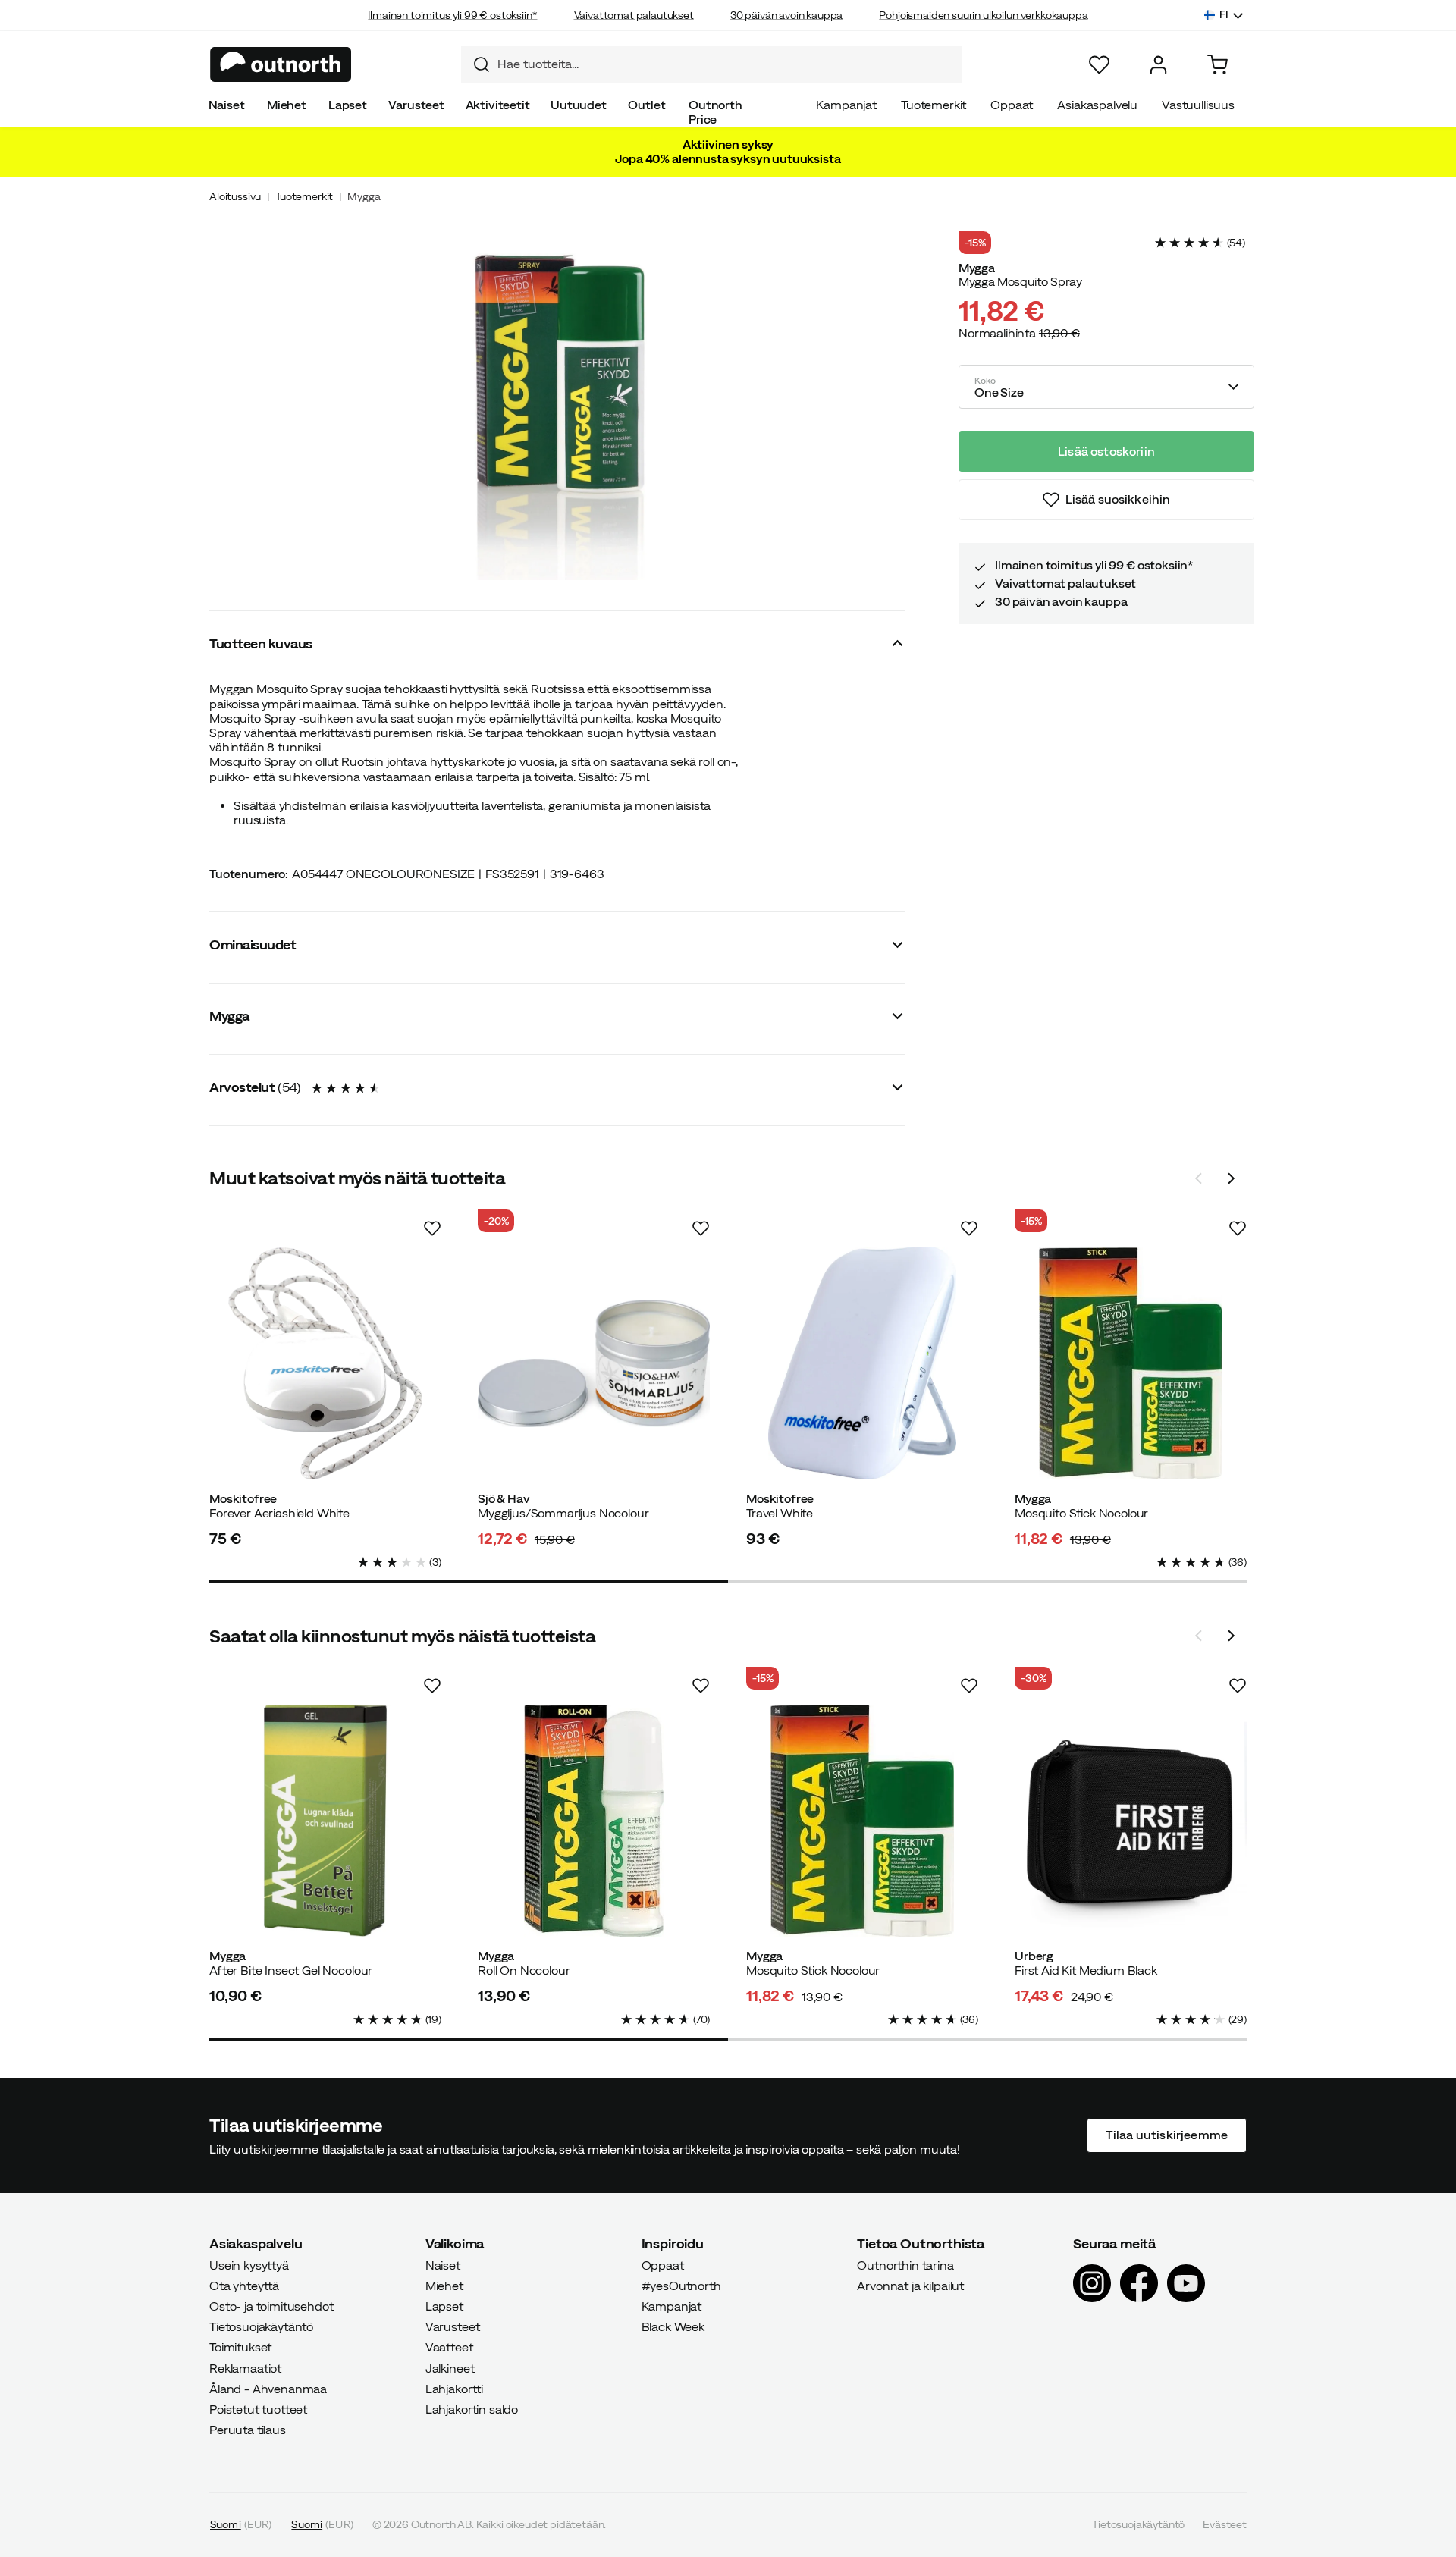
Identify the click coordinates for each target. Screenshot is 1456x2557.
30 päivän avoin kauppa (786, 15)
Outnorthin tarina (905, 2264)
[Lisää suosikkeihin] (432, 1228)
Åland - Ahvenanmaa (268, 2388)
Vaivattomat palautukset (634, 15)
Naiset (227, 105)
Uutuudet (579, 105)
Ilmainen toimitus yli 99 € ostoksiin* (452, 15)
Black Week (673, 2326)
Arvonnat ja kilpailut (910, 2285)
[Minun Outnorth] (1158, 65)
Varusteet (416, 105)
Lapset (348, 105)
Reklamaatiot (245, 2367)
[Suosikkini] (1099, 65)
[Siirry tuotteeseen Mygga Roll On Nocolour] (594, 1821)
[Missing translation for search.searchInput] (475, 64)
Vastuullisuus (1198, 105)
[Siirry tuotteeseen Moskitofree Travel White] (862, 1363)
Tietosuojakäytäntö (261, 2326)
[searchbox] (726, 64)
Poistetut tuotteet (258, 2409)
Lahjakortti (454, 2388)
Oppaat (1012, 105)
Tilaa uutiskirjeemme (1167, 2135)
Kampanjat (846, 105)
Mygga (364, 196)
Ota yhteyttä (244, 2285)
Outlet (646, 105)
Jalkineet (450, 2367)
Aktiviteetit (498, 105)
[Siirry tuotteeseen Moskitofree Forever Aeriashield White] (325, 1363)
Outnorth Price (715, 112)
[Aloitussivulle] (281, 64)
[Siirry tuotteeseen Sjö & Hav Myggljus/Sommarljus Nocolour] (594, 1363)
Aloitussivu (235, 196)
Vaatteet (449, 2347)
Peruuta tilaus (248, 2430)
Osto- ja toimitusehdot (271, 2306)
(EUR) (241, 2524)
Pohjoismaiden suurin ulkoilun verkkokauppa (983, 15)
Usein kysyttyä (249, 2264)
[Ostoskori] (1218, 65)
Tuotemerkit (934, 105)
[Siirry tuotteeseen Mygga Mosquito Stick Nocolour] (1131, 1363)
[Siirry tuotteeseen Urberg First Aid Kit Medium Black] (1131, 1821)
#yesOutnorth (681, 2285)
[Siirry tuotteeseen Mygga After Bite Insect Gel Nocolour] (325, 1821)
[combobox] (711, 64)
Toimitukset (240, 2347)
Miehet (287, 105)
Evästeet (1225, 2524)
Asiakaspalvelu (1097, 105)
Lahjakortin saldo (472, 2409)
